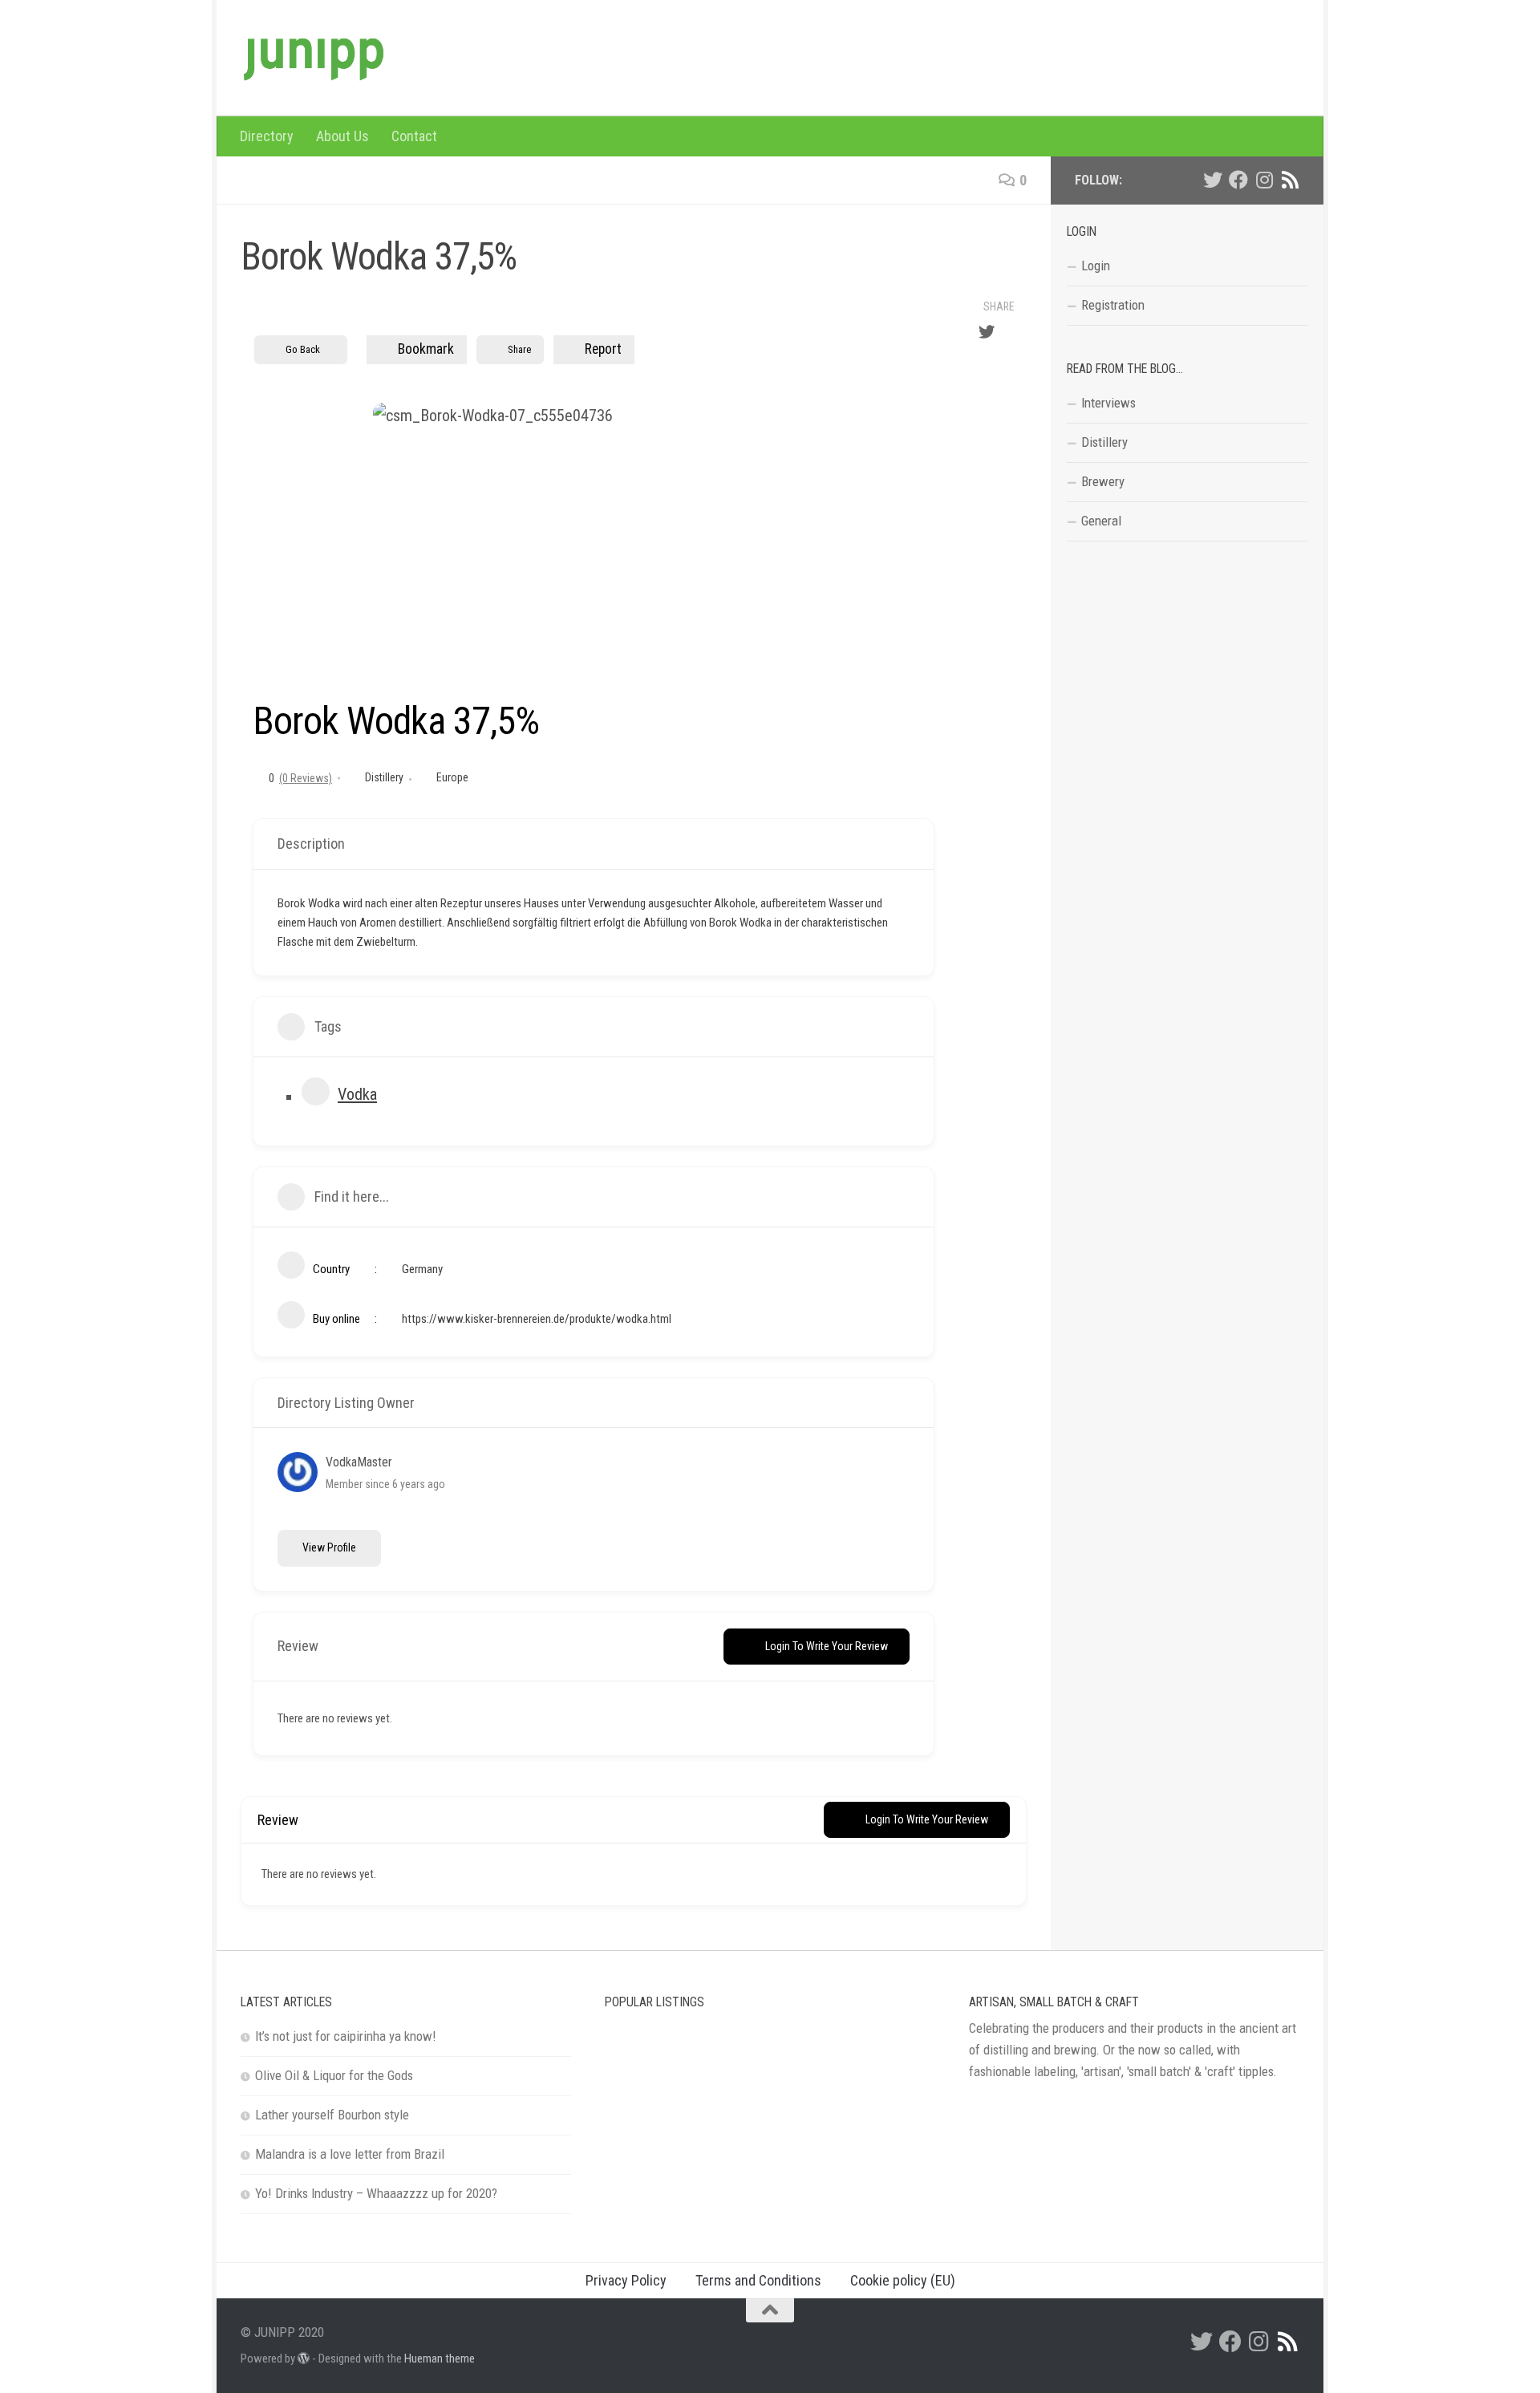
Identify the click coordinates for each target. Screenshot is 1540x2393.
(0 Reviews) (306, 778)
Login (1096, 266)
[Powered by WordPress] (304, 2359)
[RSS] (1290, 180)
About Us (342, 136)
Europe (452, 777)
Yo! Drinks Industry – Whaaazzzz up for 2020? (376, 2193)
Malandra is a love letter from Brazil (350, 2154)
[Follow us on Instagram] (1264, 180)
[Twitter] (1213, 180)
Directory (267, 136)
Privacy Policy (626, 2280)
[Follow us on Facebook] (1238, 180)
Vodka (357, 1094)
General (1101, 521)
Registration (1113, 305)
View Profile (329, 1547)
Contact (414, 136)
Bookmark (426, 349)
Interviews (1108, 403)
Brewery (1103, 481)
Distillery (384, 777)
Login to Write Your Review (827, 1646)
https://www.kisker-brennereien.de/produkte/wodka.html (537, 1319)
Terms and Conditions (758, 2280)
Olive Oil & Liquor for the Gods (334, 2075)
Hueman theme (440, 2359)
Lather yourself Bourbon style (332, 2115)
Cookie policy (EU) (903, 2280)
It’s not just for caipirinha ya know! (346, 2036)
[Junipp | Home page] (313, 58)
